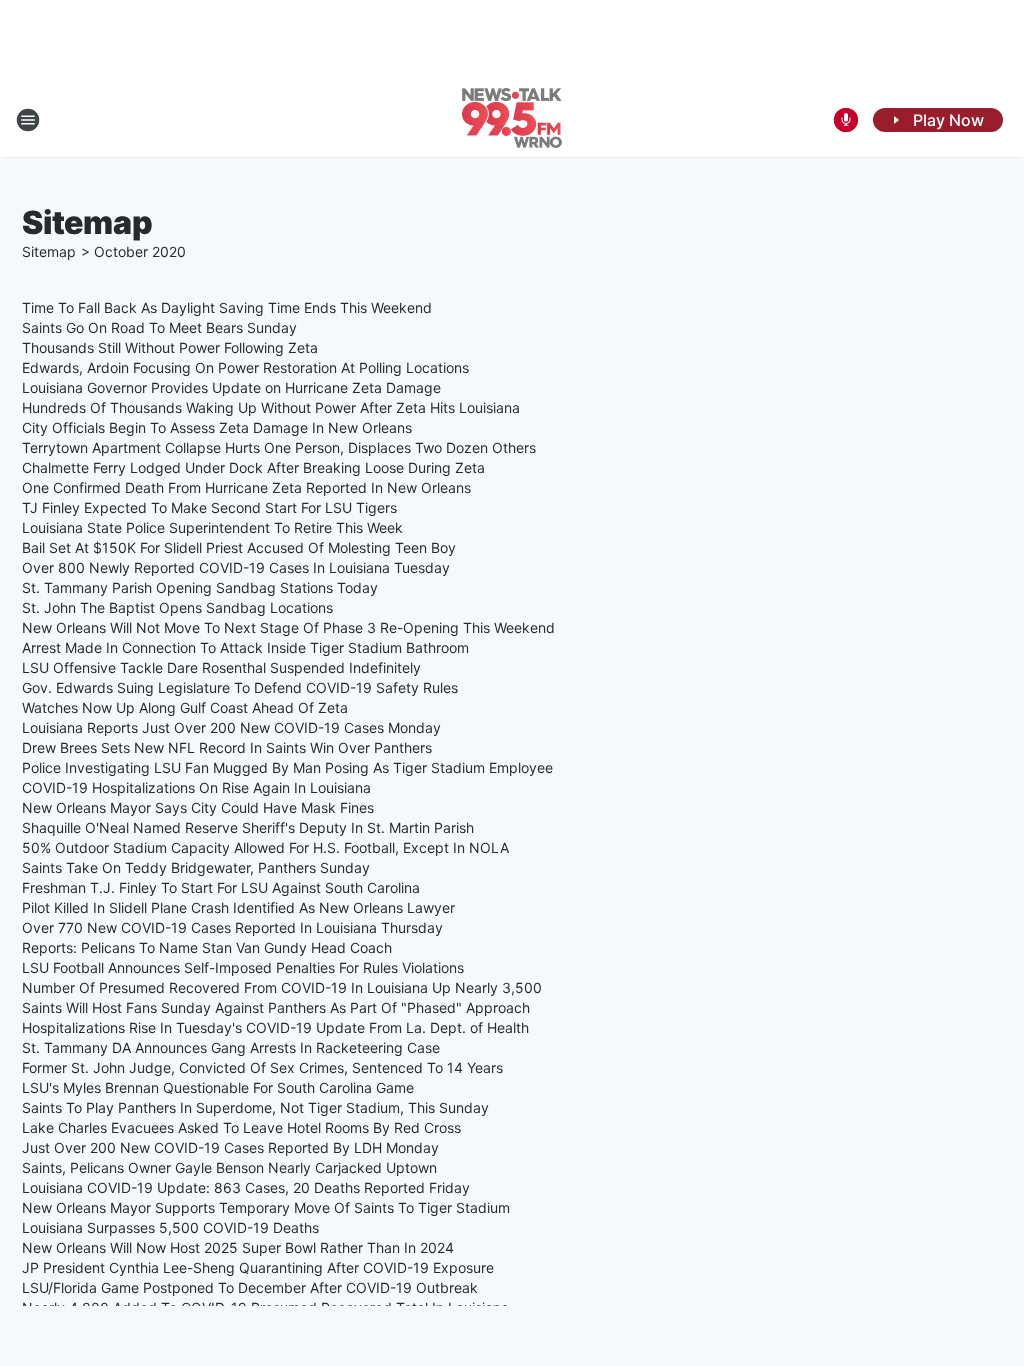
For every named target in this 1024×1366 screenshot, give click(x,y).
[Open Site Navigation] (28, 120)
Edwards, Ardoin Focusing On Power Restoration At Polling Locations (245, 367)
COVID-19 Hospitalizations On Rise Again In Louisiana (196, 787)
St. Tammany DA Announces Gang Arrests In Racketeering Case (231, 1047)
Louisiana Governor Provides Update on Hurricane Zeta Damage (231, 387)
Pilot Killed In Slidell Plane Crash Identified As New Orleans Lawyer (238, 907)
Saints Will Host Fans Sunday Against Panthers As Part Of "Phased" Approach (276, 1007)
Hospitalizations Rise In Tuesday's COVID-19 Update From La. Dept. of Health (275, 1027)
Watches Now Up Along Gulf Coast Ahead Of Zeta (185, 707)
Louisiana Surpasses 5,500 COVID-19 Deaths (170, 1227)
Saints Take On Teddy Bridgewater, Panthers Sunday (196, 867)
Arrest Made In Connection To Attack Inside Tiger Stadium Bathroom (245, 647)
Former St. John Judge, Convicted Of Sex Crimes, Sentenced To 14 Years (262, 1067)
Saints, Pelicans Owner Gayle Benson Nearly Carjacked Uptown (229, 1167)
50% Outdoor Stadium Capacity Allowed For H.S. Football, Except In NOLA (265, 847)
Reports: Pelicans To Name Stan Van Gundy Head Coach (207, 947)
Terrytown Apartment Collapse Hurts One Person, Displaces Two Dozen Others (279, 447)
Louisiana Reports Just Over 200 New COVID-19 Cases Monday (231, 727)
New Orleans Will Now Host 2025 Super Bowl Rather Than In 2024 (238, 1247)
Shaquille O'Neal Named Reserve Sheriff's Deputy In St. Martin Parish (248, 827)
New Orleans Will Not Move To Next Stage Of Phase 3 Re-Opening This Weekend (288, 627)
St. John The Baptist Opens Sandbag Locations (177, 607)
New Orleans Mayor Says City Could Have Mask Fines (198, 807)
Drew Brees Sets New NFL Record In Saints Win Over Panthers (227, 747)
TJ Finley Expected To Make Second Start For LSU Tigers (209, 507)
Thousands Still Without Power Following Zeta (170, 347)
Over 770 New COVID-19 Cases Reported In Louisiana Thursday (232, 927)
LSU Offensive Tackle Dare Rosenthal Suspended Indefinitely (221, 667)
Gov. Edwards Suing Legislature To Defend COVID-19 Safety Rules (240, 687)
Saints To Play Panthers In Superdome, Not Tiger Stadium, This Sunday (255, 1107)
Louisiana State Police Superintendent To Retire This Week (212, 527)
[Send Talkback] (846, 120)
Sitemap (49, 251)
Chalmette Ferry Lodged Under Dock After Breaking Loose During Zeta (253, 467)
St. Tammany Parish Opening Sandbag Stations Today (200, 587)
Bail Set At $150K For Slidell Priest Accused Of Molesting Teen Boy (239, 547)
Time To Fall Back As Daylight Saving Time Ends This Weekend (227, 307)
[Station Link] (512, 120)
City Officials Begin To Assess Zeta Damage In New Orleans (217, 427)
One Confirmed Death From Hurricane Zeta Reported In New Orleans (246, 487)
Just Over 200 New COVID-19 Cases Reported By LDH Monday (230, 1147)
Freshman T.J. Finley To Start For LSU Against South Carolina (221, 887)
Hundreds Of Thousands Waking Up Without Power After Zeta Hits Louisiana (271, 407)
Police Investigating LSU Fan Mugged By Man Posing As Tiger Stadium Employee (287, 767)
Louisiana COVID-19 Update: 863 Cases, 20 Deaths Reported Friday (246, 1187)
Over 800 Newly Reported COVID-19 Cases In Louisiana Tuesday (236, 567)
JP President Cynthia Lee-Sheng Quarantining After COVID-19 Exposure (258, 1267)
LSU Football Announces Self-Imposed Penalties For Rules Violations (243, 967)
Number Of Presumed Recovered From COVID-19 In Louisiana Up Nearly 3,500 (282, 987)
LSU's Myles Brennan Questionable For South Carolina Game (218, 1087)
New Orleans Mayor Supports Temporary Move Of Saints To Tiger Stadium (266, 1207)
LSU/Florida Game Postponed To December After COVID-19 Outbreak (250, 1287)
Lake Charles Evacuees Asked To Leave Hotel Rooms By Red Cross (241, 1127)
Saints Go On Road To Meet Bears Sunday (159, 327)
